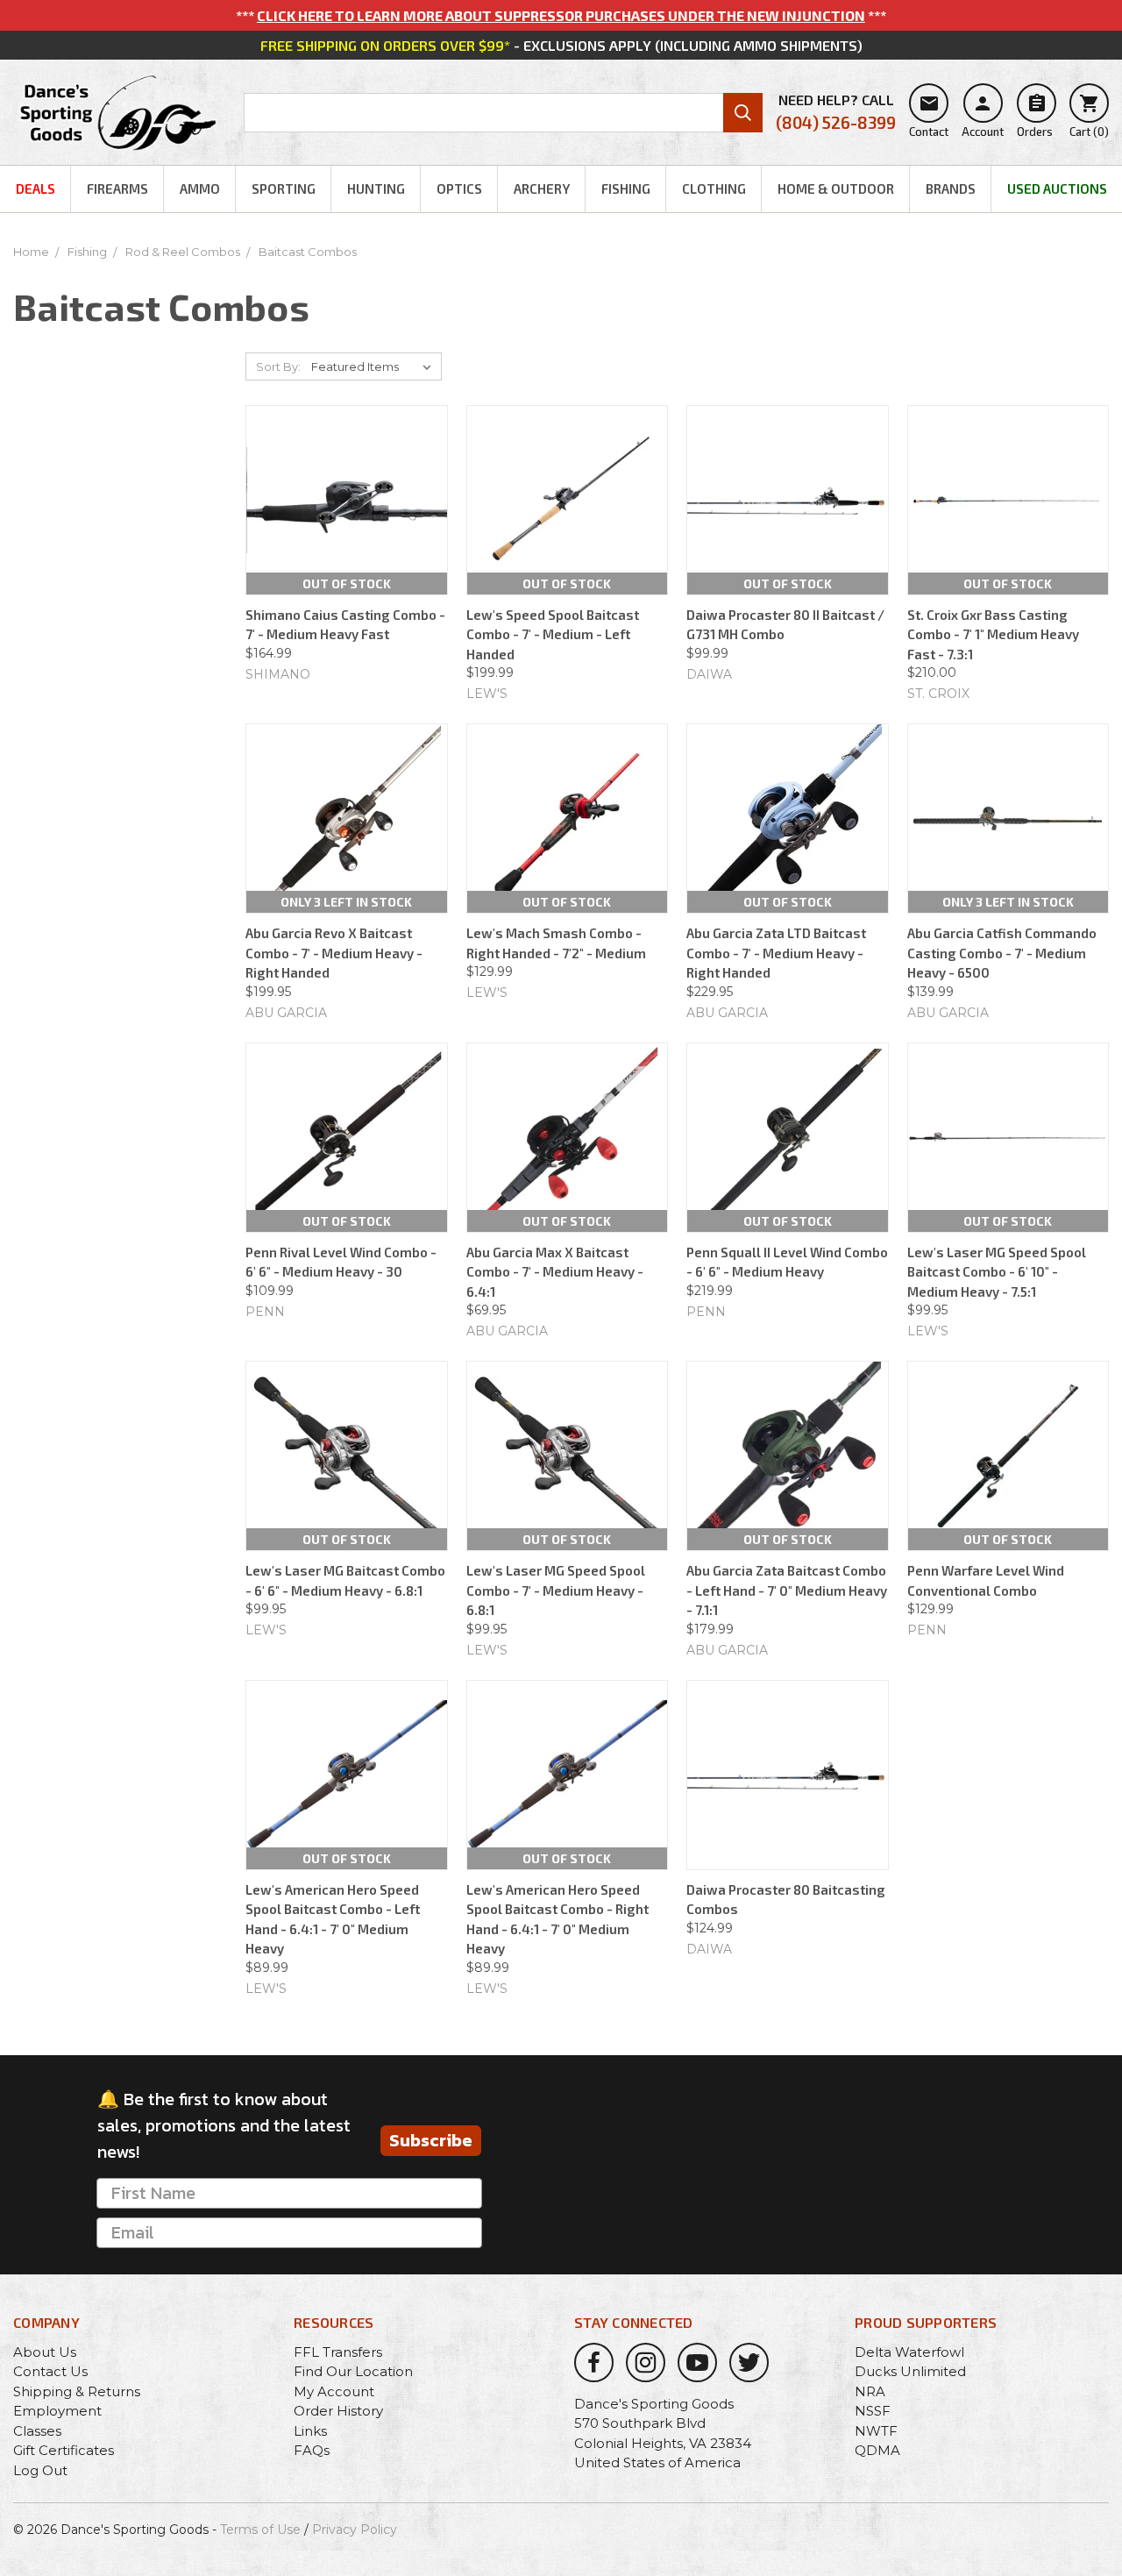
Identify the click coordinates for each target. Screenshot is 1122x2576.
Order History (338, 2411)
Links (310, 2431)
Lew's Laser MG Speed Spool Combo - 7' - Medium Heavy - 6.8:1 (556, 1590)
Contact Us (50, 2371)
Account (983, 116)
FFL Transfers (338, 2352)
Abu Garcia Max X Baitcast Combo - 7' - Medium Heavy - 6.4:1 (555, 1272)
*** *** (561, 15)
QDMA (877, 2450)
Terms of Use (260, 2530)
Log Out (40, 2470)
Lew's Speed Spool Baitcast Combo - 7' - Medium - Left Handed (553, 634)
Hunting (376, 189)
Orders (1035, 116)
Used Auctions (1057, 189)
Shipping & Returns (77, 2391)
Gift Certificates (64, 2450)
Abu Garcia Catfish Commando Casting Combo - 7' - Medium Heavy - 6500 (1002, 953)
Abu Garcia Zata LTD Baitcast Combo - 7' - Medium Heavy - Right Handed (776, 953)
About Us (45, 2352)
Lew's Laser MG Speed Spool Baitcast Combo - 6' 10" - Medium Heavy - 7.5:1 (997, 1272)
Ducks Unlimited (910, 2371)
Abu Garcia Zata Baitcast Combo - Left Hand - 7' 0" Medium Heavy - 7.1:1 (787, 1590)
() (1089, 116)
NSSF (873, 2411)
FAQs (312, 2450)
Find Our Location (353, 2371)
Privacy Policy (355, 2530)
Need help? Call (836, 112)
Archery (542, 189)
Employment (57, 2411)
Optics (459, 189)
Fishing (626, 189)
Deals (36, 189)
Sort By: (278, 366)
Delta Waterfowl (909, 2352)
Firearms (117, 189)
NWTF (876, 2431)
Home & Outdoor (836, 189)
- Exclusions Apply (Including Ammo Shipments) (561, 45)
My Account (334, 2391)
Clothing (714, 189)
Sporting (284, 189)
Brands (951, 189)
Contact (929, 116)
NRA (870, 2391)
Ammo (200, 189)
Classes (37, 2431)
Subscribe (431, 2140)
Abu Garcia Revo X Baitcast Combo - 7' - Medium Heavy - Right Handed (334, 953)
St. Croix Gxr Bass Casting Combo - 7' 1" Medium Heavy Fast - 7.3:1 (993, 634)
